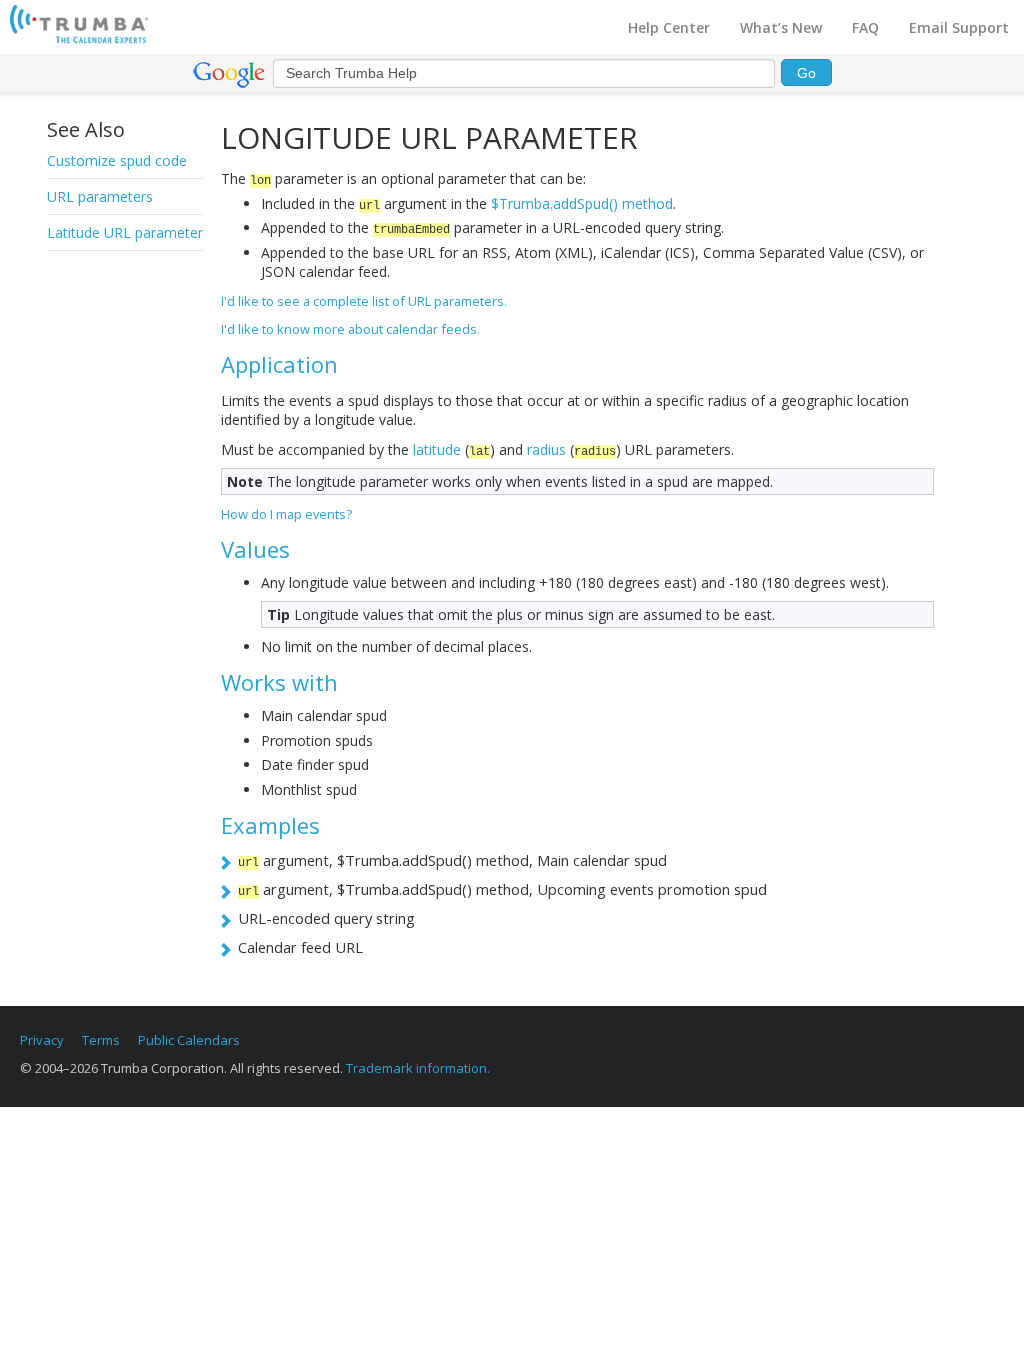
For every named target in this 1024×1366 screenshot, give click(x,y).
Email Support (959, 27)
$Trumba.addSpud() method (582, 203)
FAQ (865, 27)
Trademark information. (418, 1068)
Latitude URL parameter (125, 232)
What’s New (781, 27)
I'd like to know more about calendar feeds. (350, 329)
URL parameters (100, 196)
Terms (101, 1040)
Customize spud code (117, 160)
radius (546, 449)
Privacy (42, 1040)
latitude (437, 449)
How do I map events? (286, 514)
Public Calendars (189, 1040)
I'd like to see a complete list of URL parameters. (364, 301)
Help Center (669, 27)
